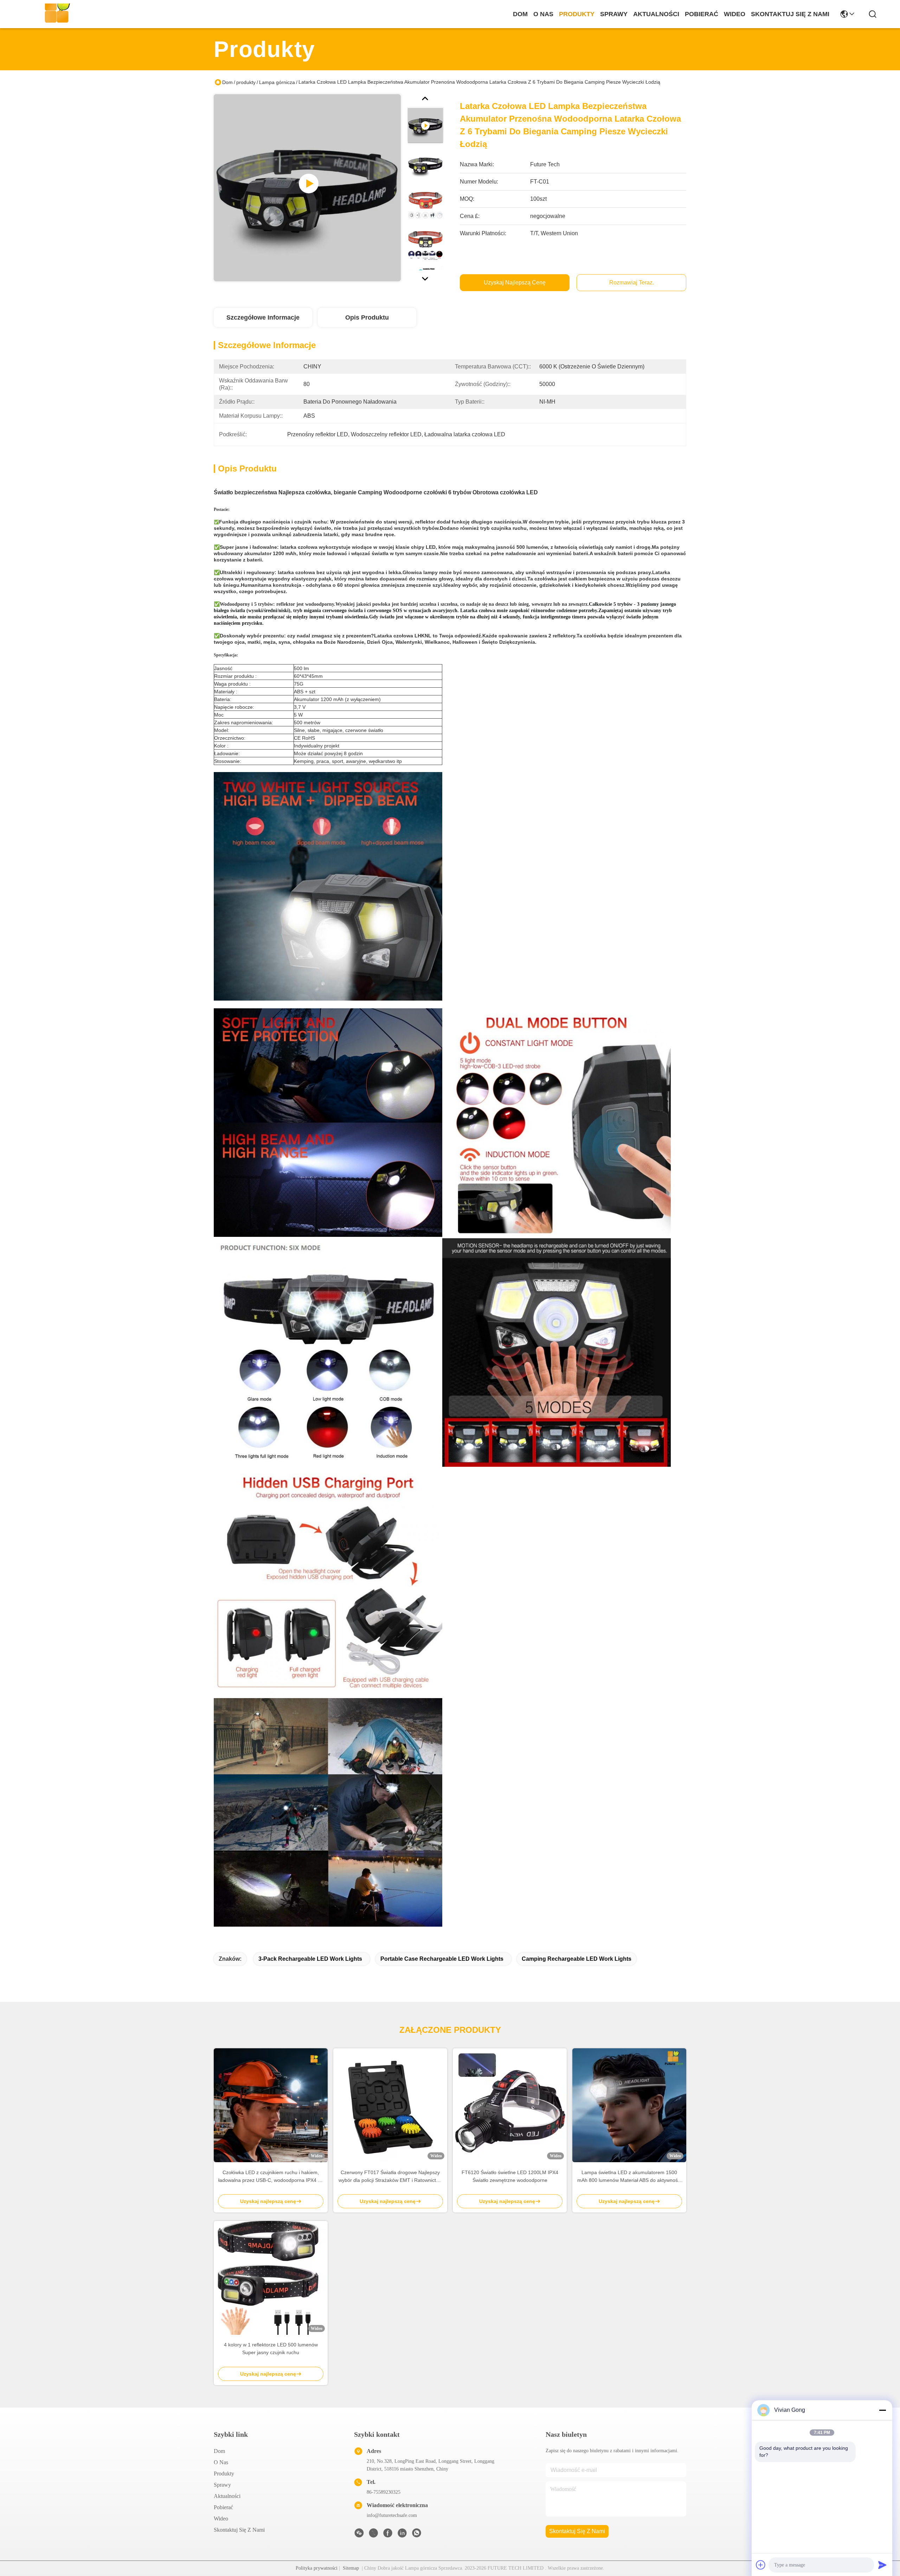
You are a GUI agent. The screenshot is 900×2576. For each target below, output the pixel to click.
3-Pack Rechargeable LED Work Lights (310, 1959)
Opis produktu (367, 317)
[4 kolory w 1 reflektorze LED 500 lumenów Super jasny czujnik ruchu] (271, 2278)
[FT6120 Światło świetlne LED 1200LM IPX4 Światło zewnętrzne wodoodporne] (510, 2105)
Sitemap (351, 2568)
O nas (543, 14)
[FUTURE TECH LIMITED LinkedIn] (402, 2535)
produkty (577, 14)
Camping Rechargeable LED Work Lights (577, 1959)
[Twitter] (373, 2535)
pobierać (702, 14)
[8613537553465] (417, 2535)
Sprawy (614, 14)
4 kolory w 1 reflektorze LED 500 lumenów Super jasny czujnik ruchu (271, 2349)
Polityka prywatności (317, 2568)
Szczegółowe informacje (263, 317)
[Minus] (882, 2410)
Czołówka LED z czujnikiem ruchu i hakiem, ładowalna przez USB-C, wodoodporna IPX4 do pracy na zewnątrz (271, 2177)
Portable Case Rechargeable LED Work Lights (442, 1959)
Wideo (735, 14)
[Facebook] (388, 2535)
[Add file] (761, 2565)
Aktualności (656, 14)
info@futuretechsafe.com (392, 2515)
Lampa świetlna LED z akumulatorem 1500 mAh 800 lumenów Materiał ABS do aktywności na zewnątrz (629, 2177)
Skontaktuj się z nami (790, 14)
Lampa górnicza (277, 82)
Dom (520, 14)
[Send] (882, 2565)
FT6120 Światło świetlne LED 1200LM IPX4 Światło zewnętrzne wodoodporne (510, 2176)
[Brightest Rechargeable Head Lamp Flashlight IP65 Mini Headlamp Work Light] (307, 188)
